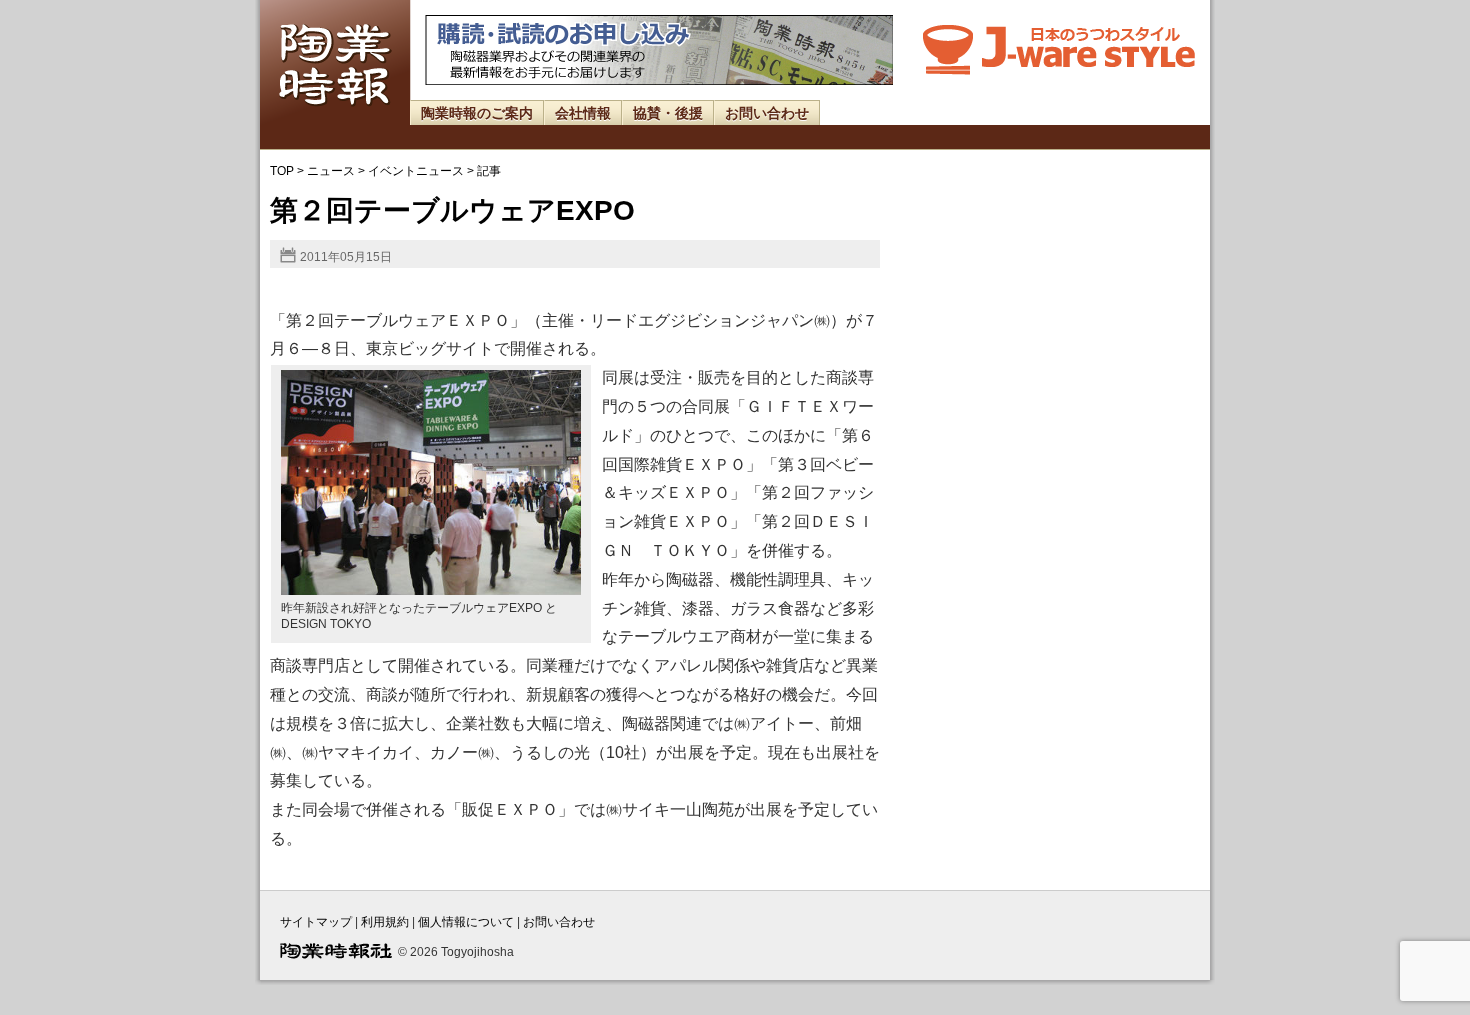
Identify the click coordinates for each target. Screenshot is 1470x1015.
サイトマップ (316, 922)
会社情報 (583, 113)
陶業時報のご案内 (477, 113)
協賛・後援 (668, 113)
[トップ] (335, 120)
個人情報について (466, 922)
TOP (282, 171)
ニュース (331, 171)
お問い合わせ (767, 113)
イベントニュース (416, 171)
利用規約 (385, 922)
